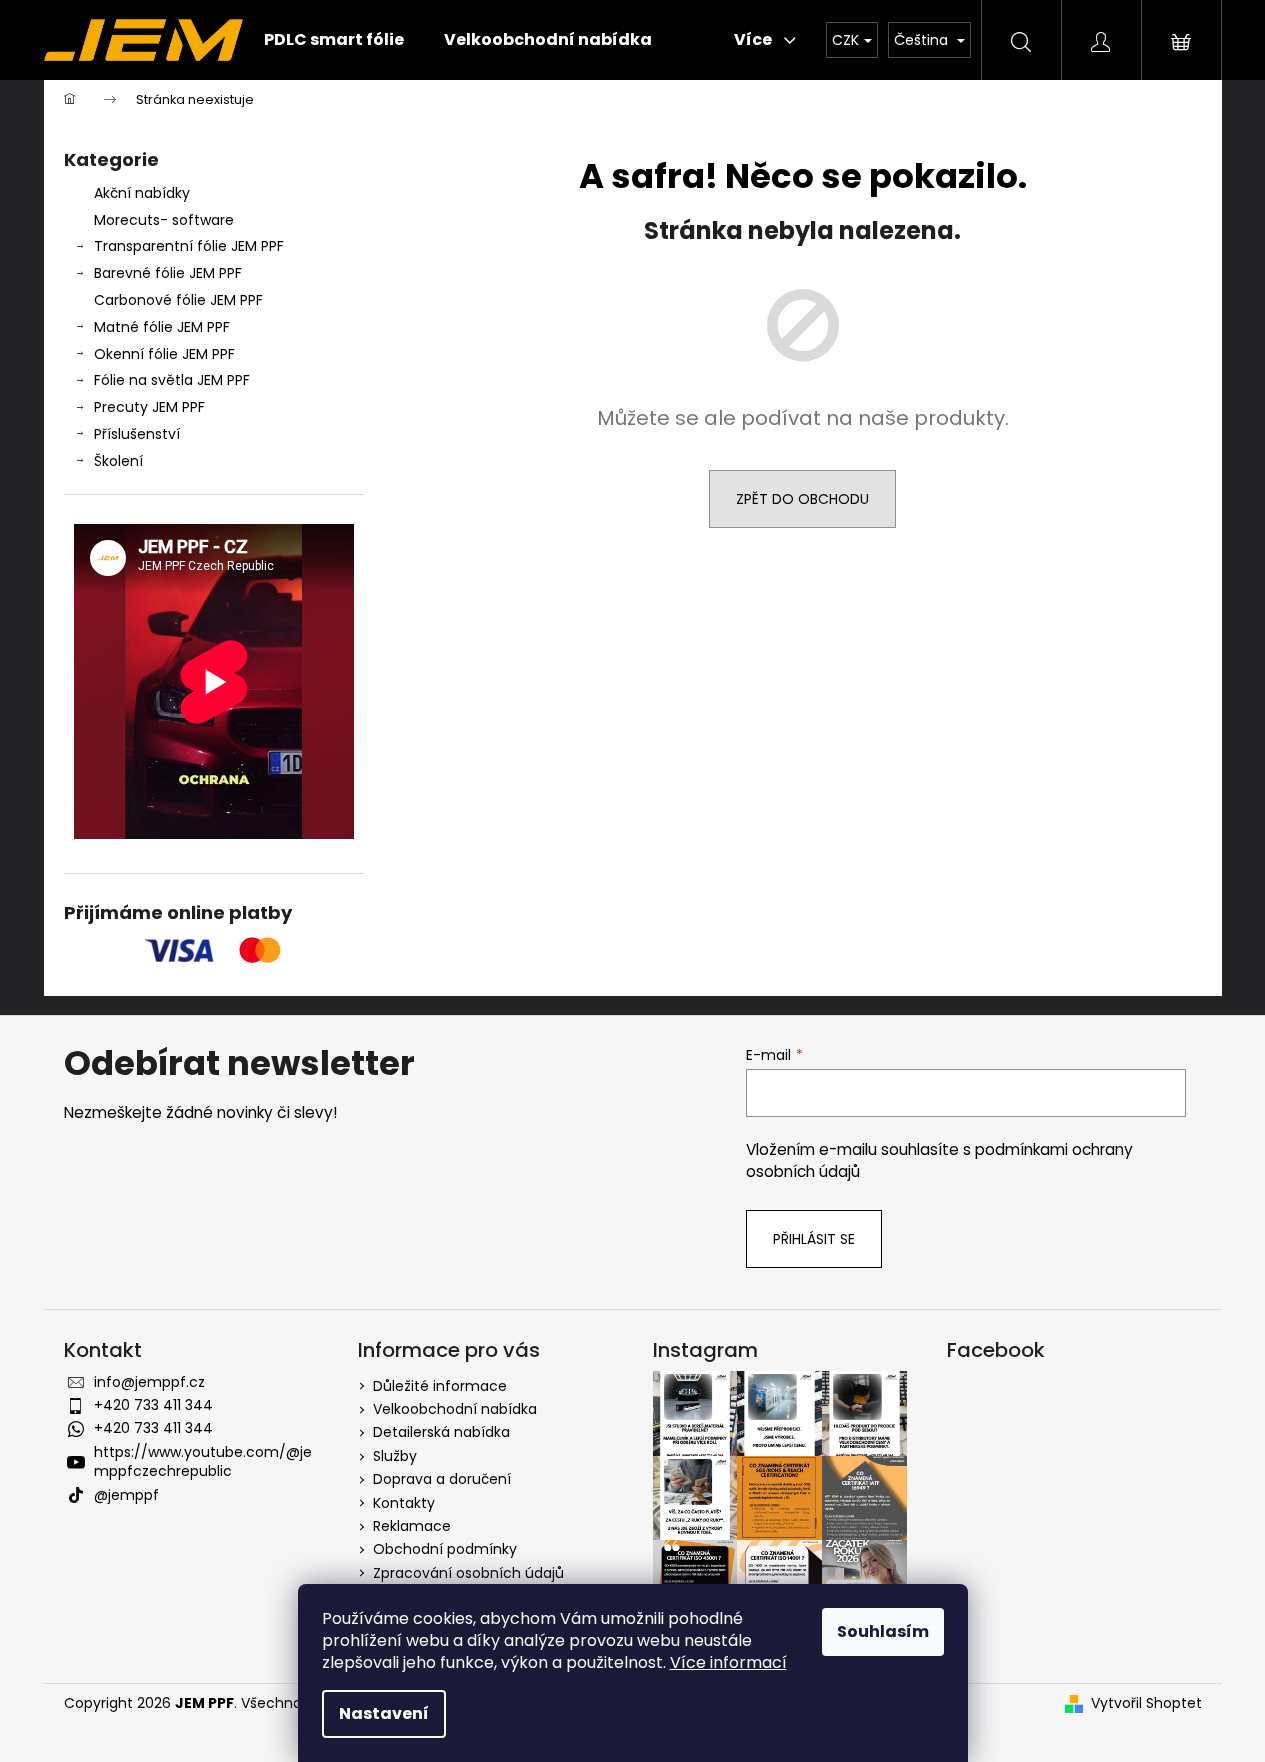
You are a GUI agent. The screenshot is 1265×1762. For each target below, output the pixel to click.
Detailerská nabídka (441, 1432)
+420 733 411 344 (153, 1405)
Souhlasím (883, 1631)
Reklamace (412, 1526)
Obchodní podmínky (445, 1549)
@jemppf (126, 1495)
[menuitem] (334, 40)
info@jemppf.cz (149, 1382)
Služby (395, 1456)
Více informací (728, 1662)
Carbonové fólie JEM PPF (178, 300)
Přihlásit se (814, 1239)
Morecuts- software (164, 220)
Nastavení (384, 1713)
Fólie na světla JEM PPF (172, 380)
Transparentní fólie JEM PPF (189, 246)
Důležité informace (440, 1386)
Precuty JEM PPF (149, 407)
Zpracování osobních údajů (468, 1573)
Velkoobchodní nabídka (455, 1409)
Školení (118, 461)
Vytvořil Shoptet (1146, 1703)
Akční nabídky (142, 193)
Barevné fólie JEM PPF (168, 273)
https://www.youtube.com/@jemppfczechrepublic (203, 1461)
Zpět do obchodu (802, 499)
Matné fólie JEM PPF (162, 327)
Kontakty (404, 1503)
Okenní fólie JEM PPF (164, 354)
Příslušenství (137, 434)
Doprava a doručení (442, 1479)
